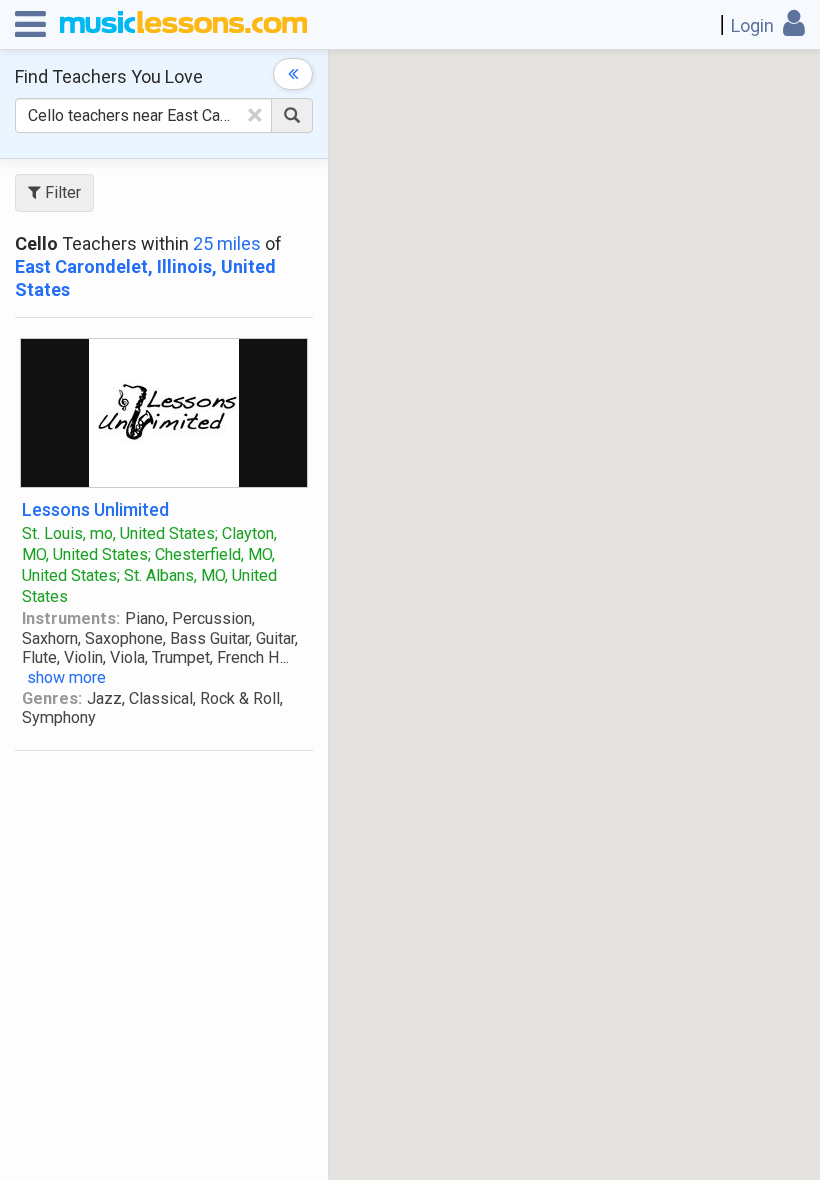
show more (66, 677)
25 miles (227, 243)
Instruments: (71, 618)
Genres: (52, 698)
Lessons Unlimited (95, 509)
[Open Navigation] (30, 25)
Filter (61, 192)
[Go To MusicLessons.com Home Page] (183, 25)
